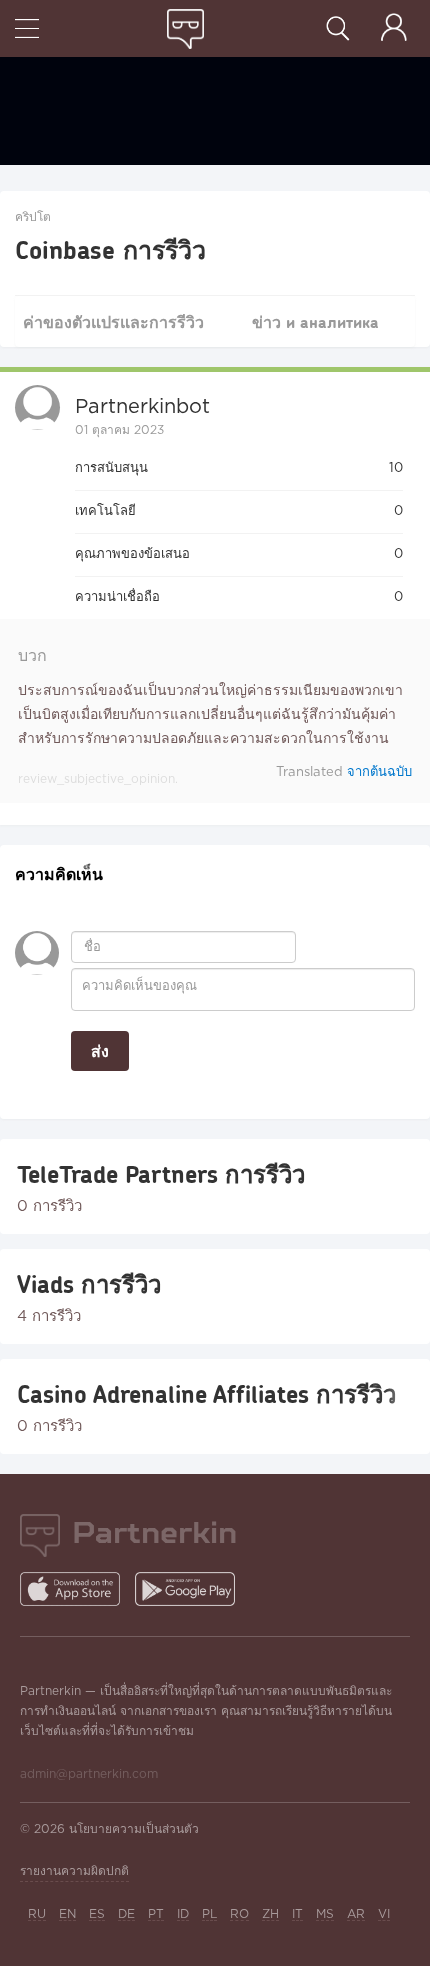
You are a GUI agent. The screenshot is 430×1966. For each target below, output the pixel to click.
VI (384, 1914)
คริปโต (33, 217)
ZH (270, 1914)
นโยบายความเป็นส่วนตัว (134, 1829)
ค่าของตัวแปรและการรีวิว (113, 321)
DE (126, 1914)
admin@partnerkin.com (89, 1774)
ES (97, 1914)
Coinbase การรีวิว (110, 249)
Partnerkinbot (142, 407)
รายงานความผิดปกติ (74, 1871)
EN (67, 1914)
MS (325, 1914)
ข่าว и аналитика (315, 321)
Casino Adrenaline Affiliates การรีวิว (206, 1394)
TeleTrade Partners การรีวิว (161, 1174)
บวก (32, 656)
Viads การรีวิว (89, 1284)
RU (37, 1914)
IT (297, 1914)
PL (209, 1914)
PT (156, 1914)
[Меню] (27, 30)
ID (183, 1914)
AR (356, 1914)
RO (239, 1914)
